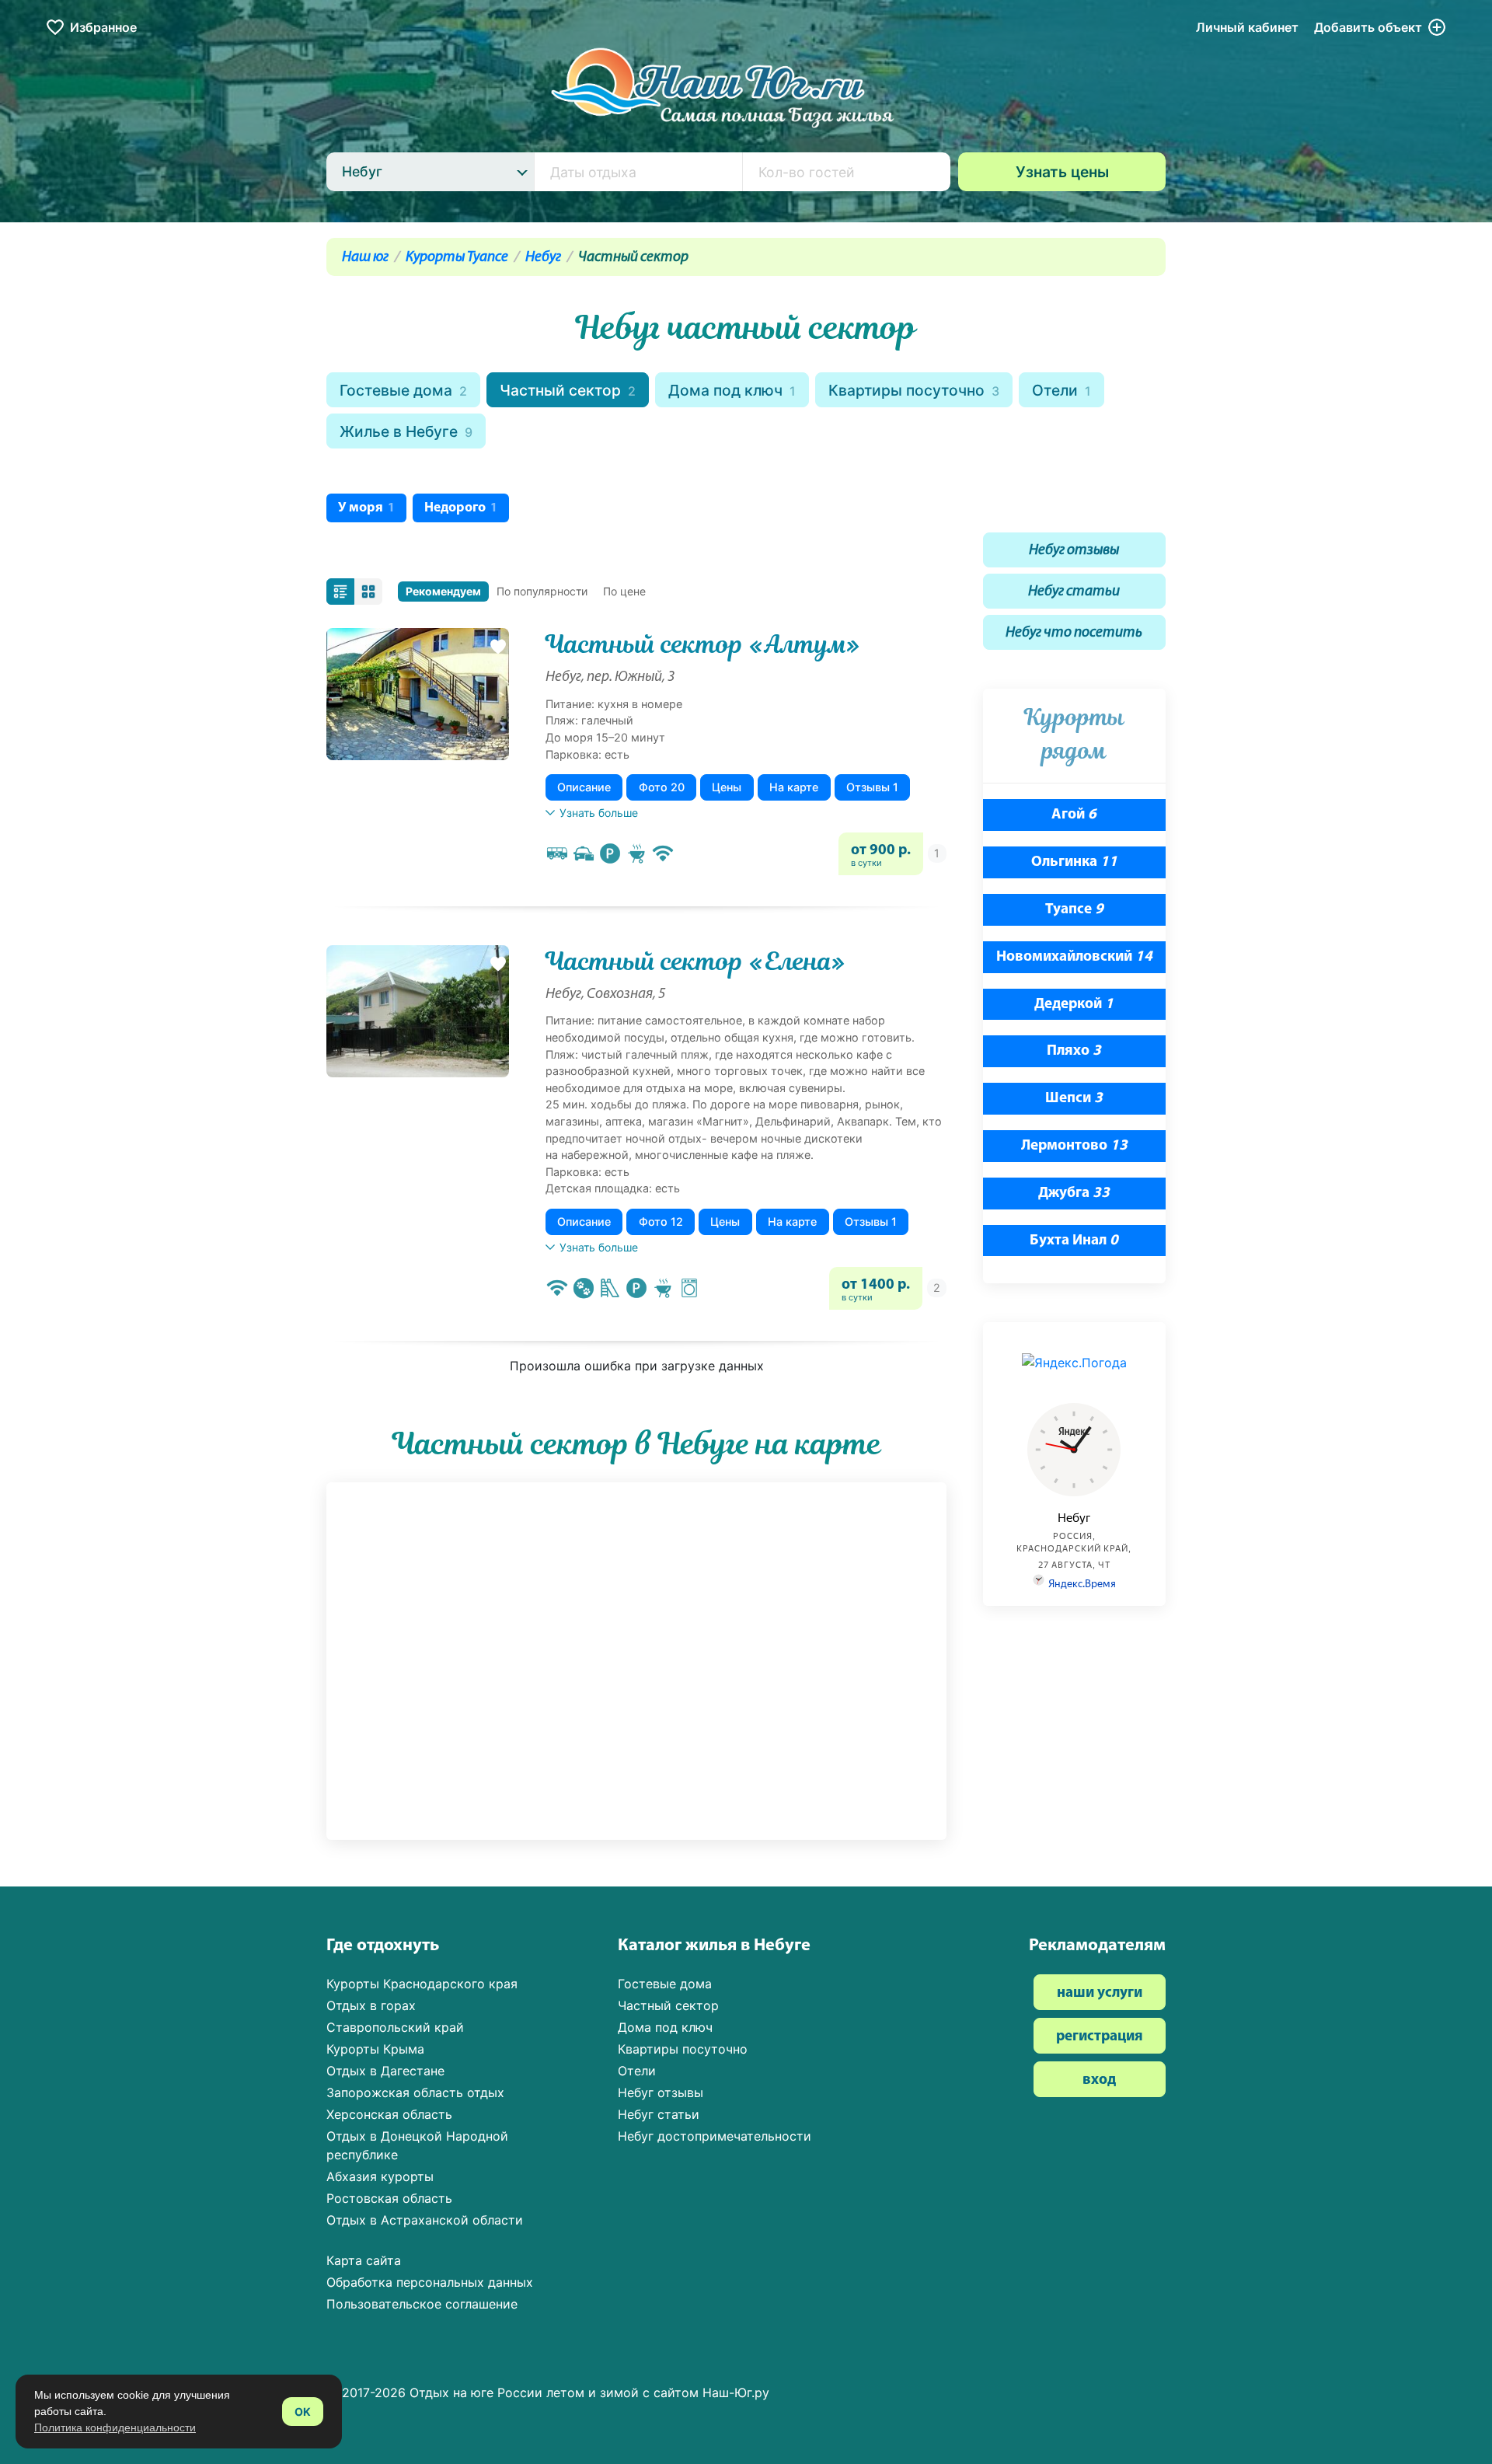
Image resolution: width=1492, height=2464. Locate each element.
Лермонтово (1074, 1146)
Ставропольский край (395, 2027)
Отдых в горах (371, 2005)
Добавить (1368, 27)
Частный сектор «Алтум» (703, 644)
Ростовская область (389, 2198)
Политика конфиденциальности (115, 2427)
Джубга (1074, 1194)
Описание (584, 787)
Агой (1074, 815)
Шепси (1074, 1099)
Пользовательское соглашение (422, 2304)
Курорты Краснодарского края (422, 1984)
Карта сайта (364, 2260)
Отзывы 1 (872, 787)
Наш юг (365, 258)
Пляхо (1074, 1051)
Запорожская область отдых (415, 2092)
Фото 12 (661, 1222)
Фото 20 (662, 787)
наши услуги (1100, 1993)
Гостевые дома (403, 390)
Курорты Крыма (375, 2049)
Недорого (461, 508)
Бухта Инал (1074, 1241)
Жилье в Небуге (406, 431)
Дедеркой (1074, 1005)
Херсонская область (389, 2114)
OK (303, 2412)
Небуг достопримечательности (715, 2136)
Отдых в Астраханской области (425, 2220)
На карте (794, 787)
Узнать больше (599, 813)
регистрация (1100, 2037)
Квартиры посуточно (914, 390)
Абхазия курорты (380, 2176)
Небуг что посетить (1074, 633)
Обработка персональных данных (430, 2282)
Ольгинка (1074, 862)
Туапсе (1074, 910)
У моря (366, 508)
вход (1099, 2080)
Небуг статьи (1074, 592)
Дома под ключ (732, 390)
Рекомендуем (443, 591)
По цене (624, 591)
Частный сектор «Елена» (695, 962)
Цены (727, 787)
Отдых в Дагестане (385, 2071)
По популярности (542, 591)
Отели (1061, 390)
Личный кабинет (1247, 27)
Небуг (543, 258)
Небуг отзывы (1074, 551)
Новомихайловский (1074, 957)
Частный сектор (568, 390)
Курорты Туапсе (457, 258)
